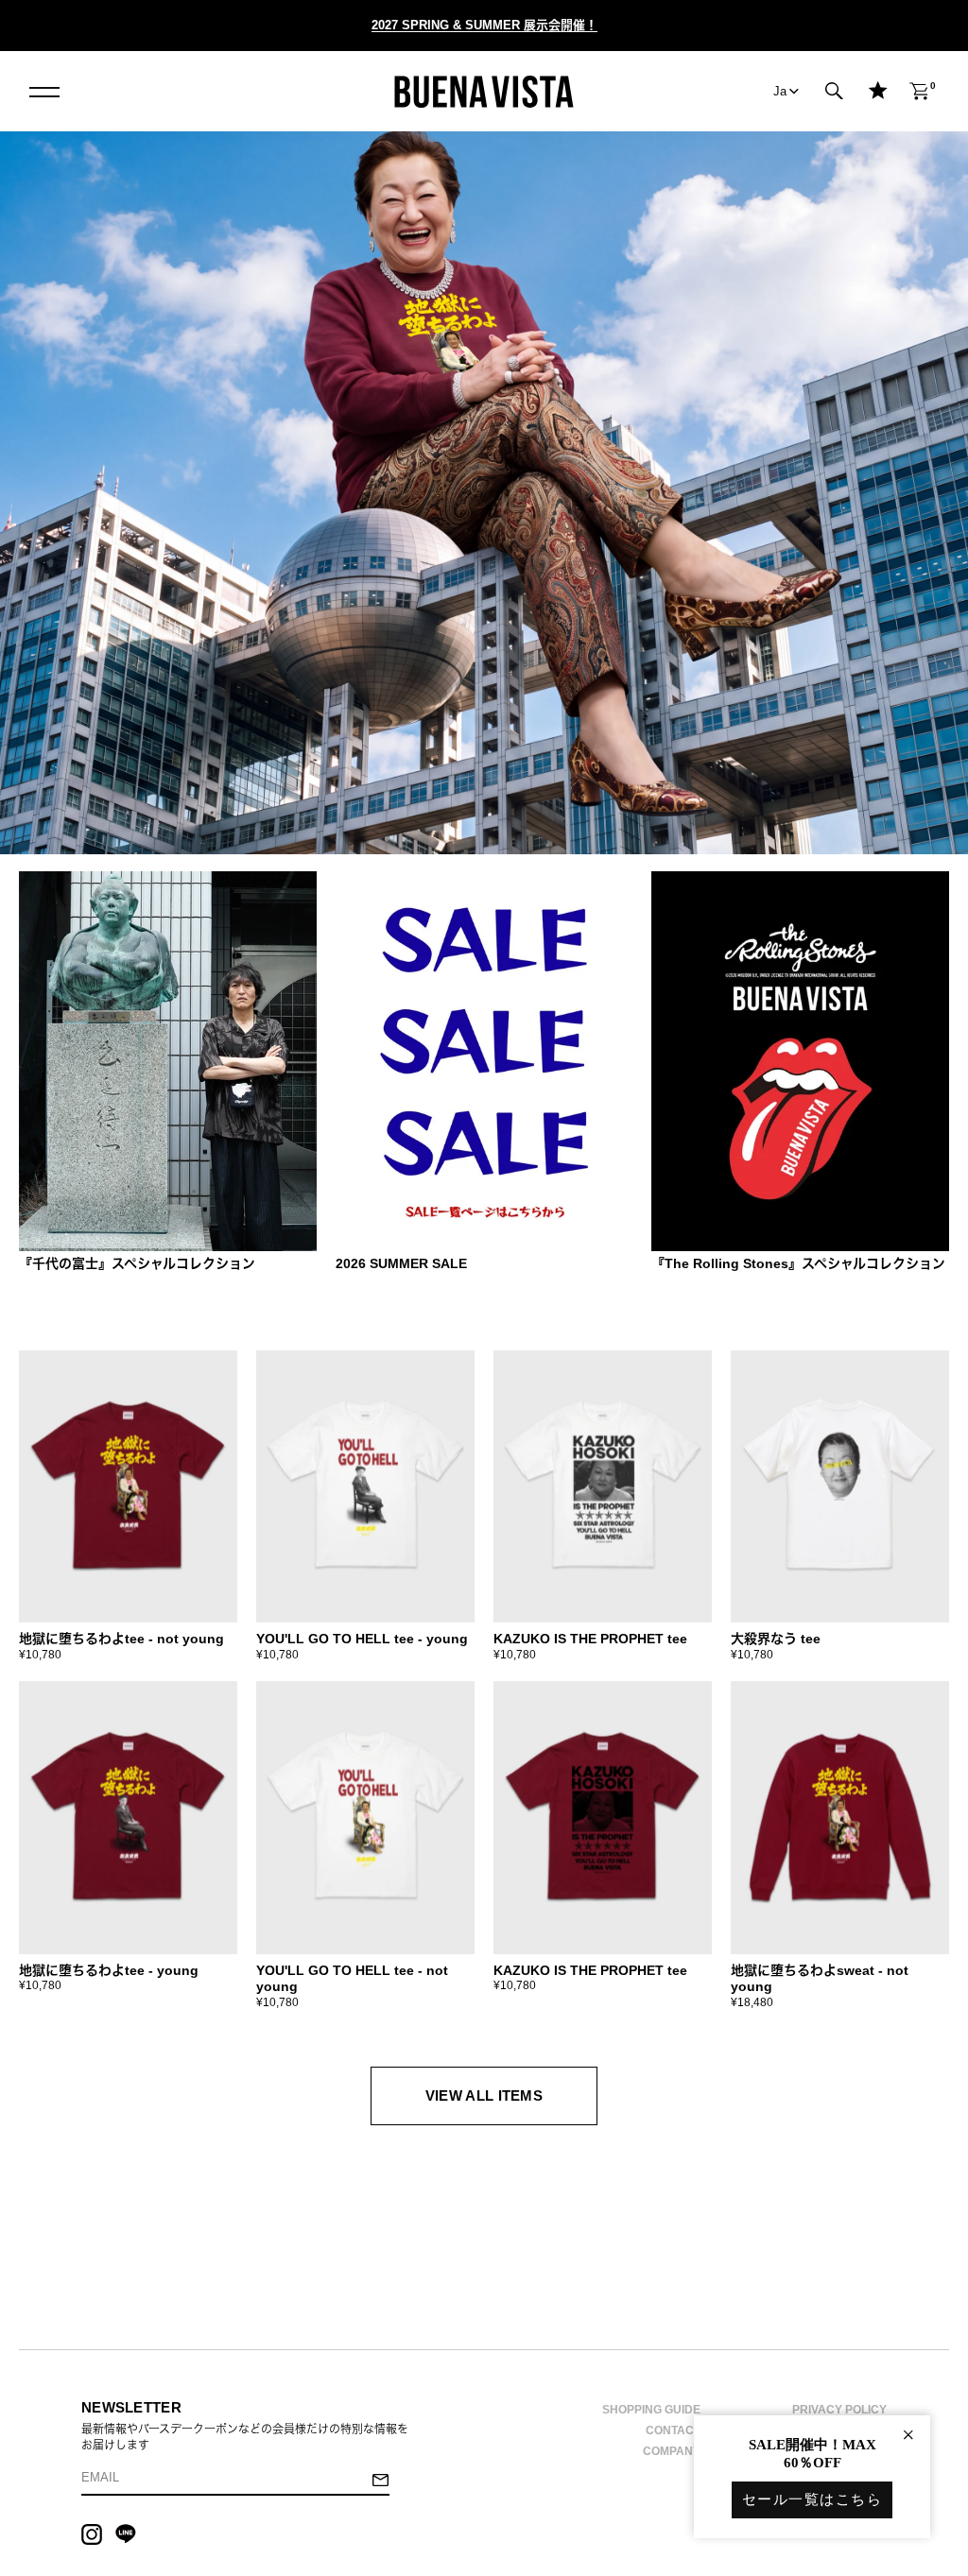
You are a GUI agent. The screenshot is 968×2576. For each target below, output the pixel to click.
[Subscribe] (380, 2482)
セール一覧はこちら (812, 2499)
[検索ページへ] (835, 91)
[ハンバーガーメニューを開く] (44, 92)
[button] (835, 91)
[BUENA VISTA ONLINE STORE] (484, 92)
